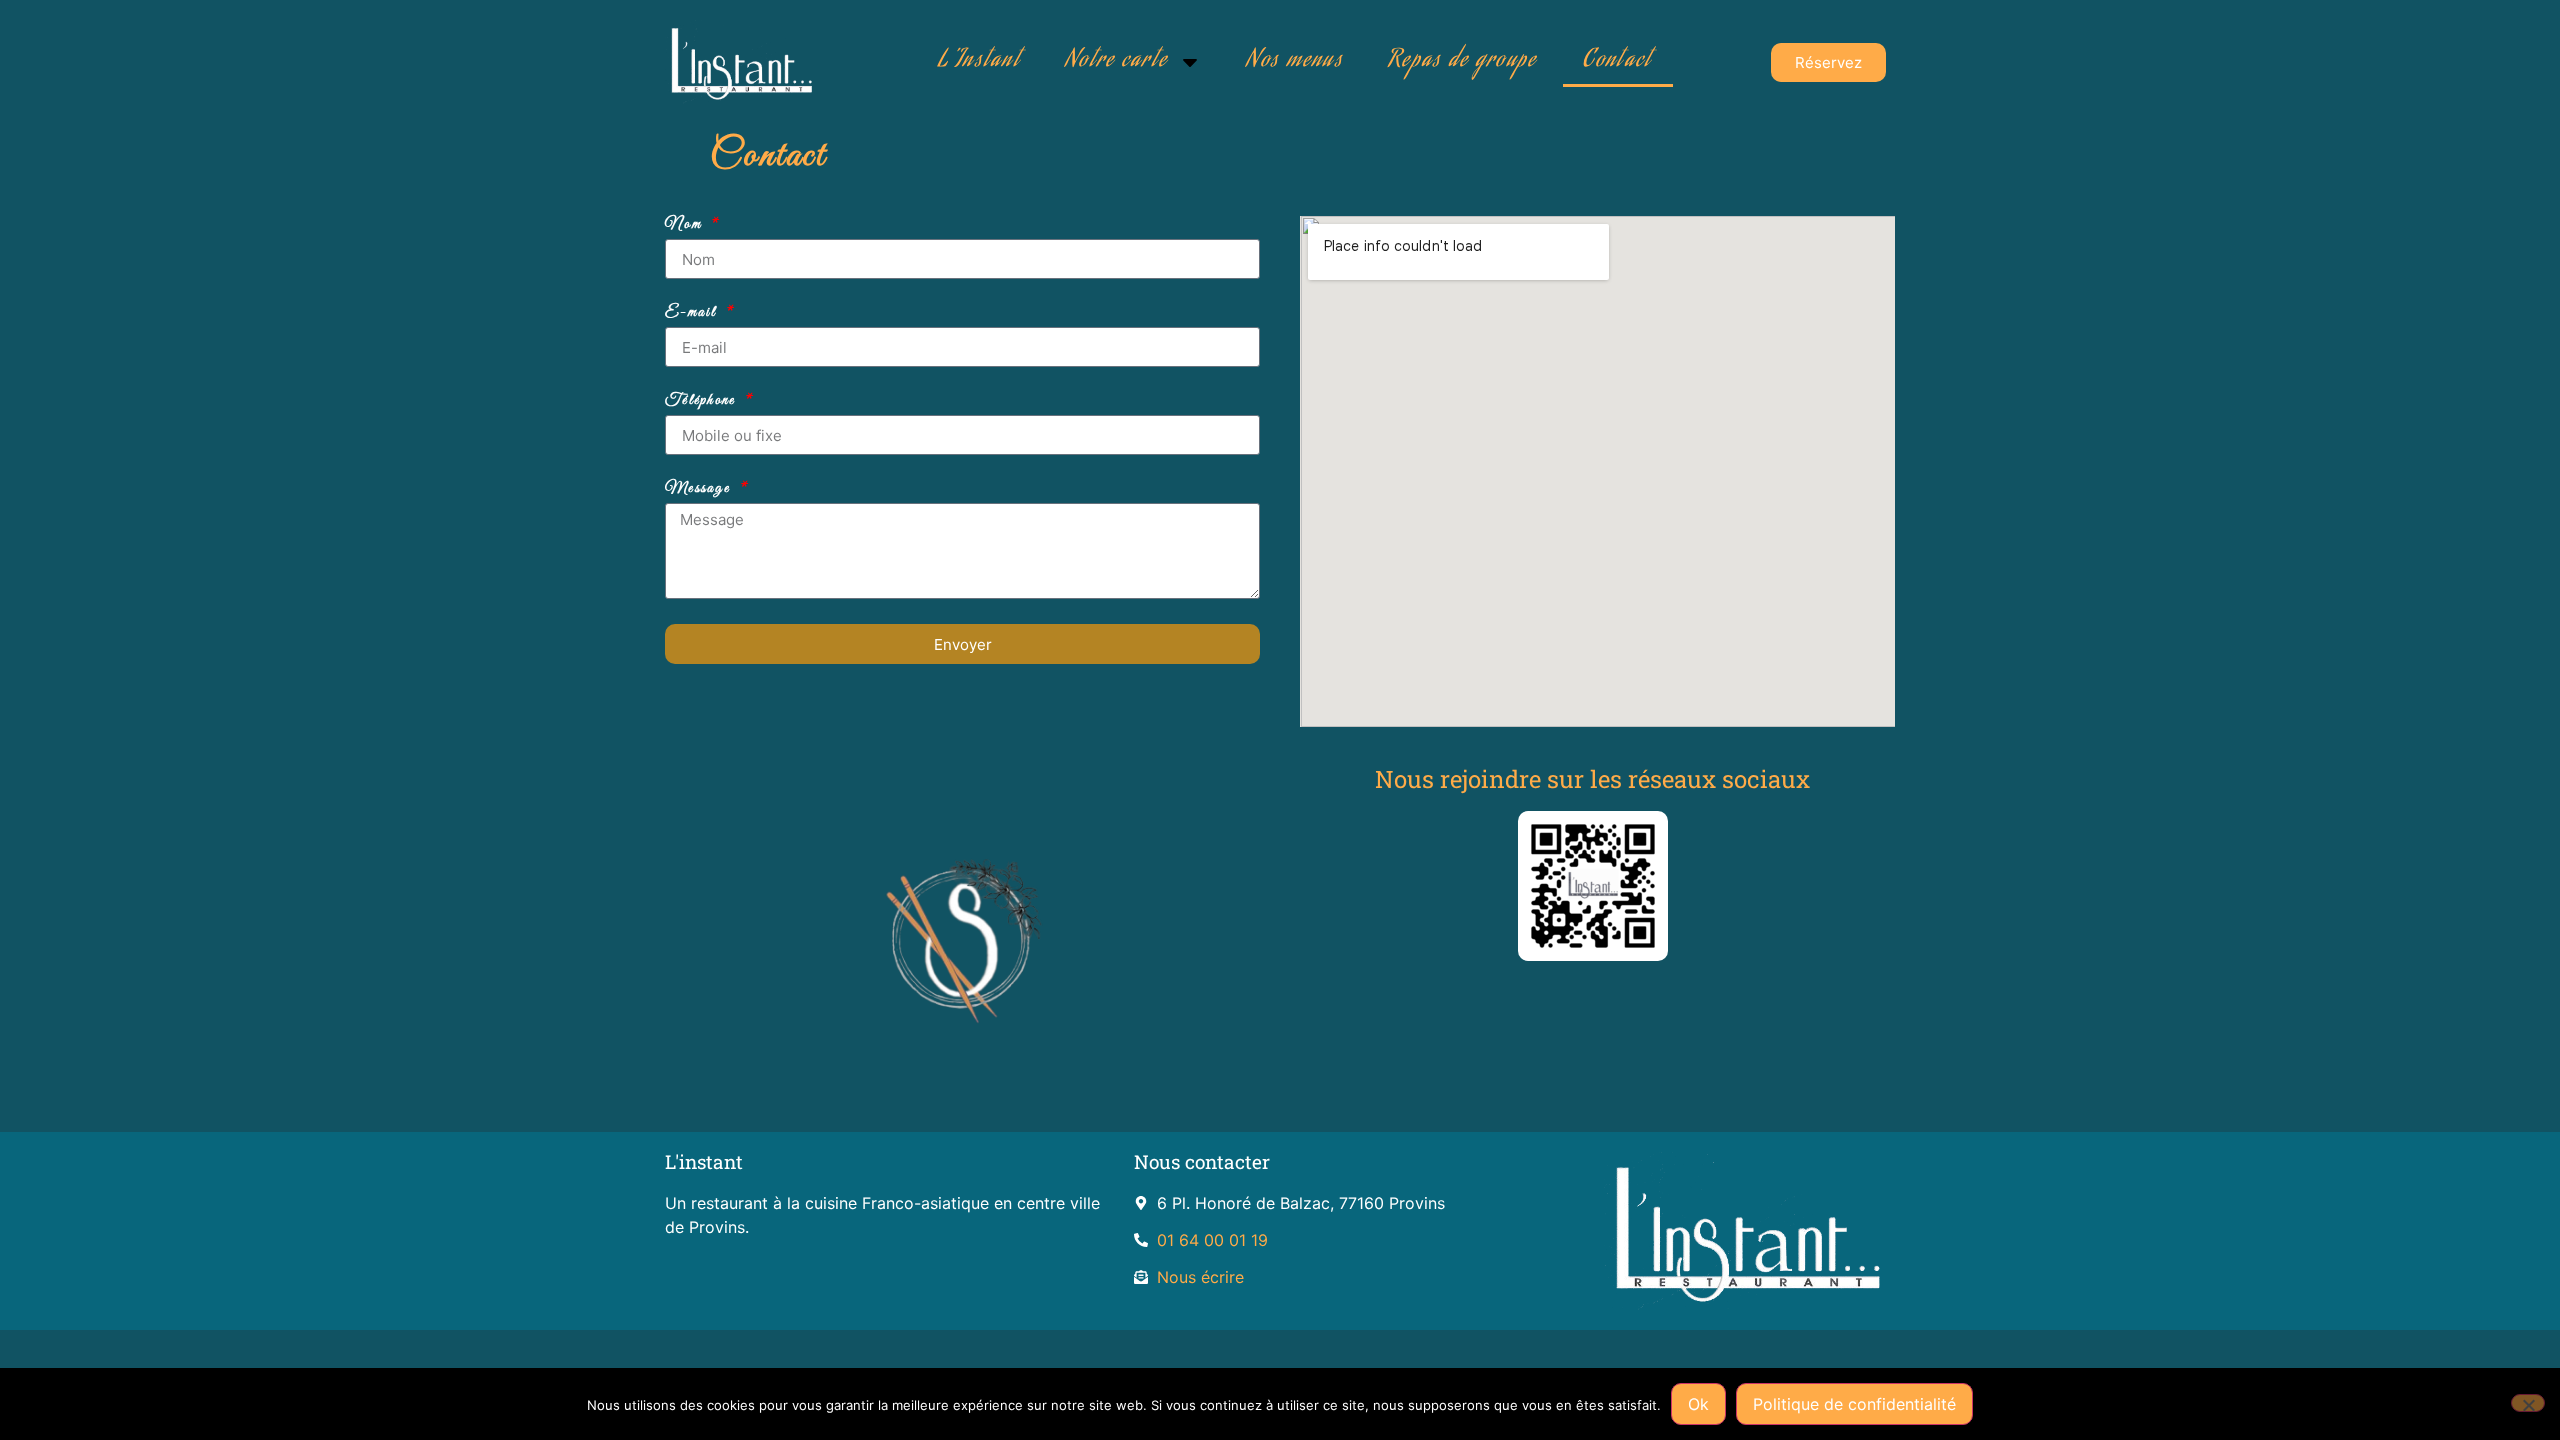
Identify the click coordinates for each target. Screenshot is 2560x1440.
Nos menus (1295, 61)
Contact (1618, 61)
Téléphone (703, 401)
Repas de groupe (1463, 61)
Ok (1698, 1404)
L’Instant (979, 61)
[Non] (2528, 1403)
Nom (686, 225)
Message (700, 489)
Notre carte (1117, 61)
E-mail (693, 313)
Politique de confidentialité (1854, 1404)
